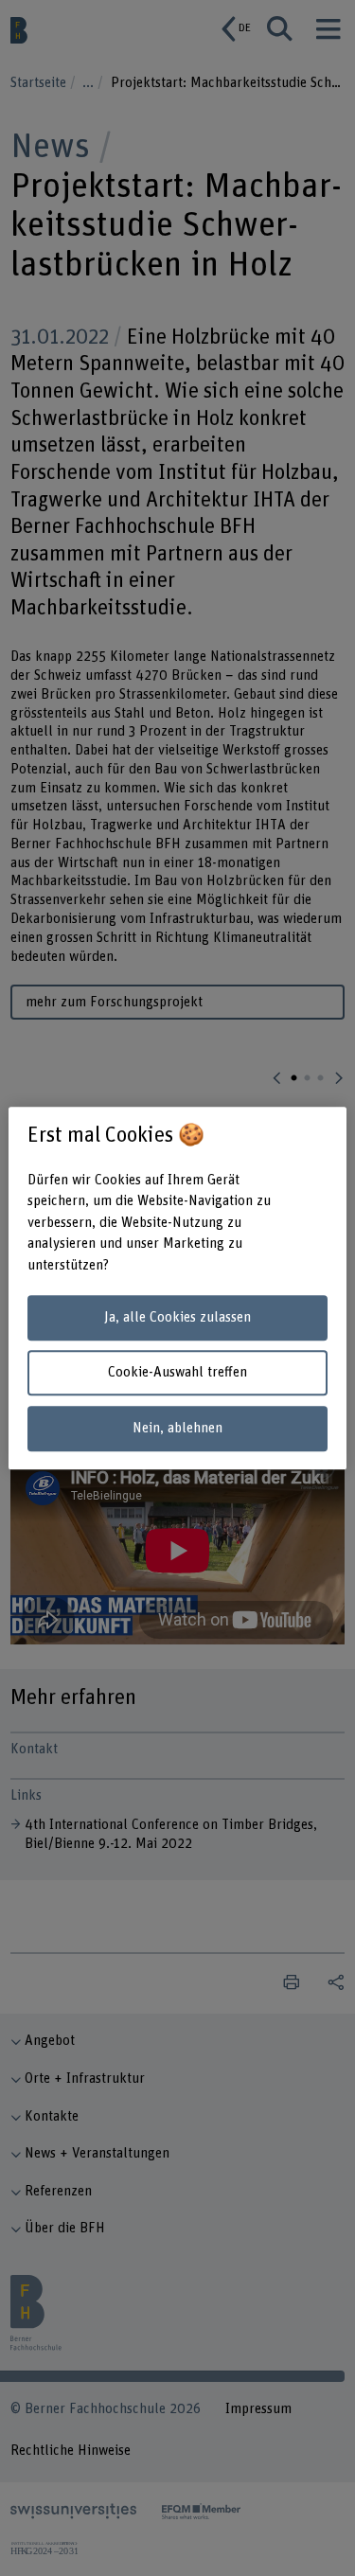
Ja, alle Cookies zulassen (177, 1317)
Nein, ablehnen (177, 1428)
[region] (177, 1288)
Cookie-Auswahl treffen (177, 1373)
